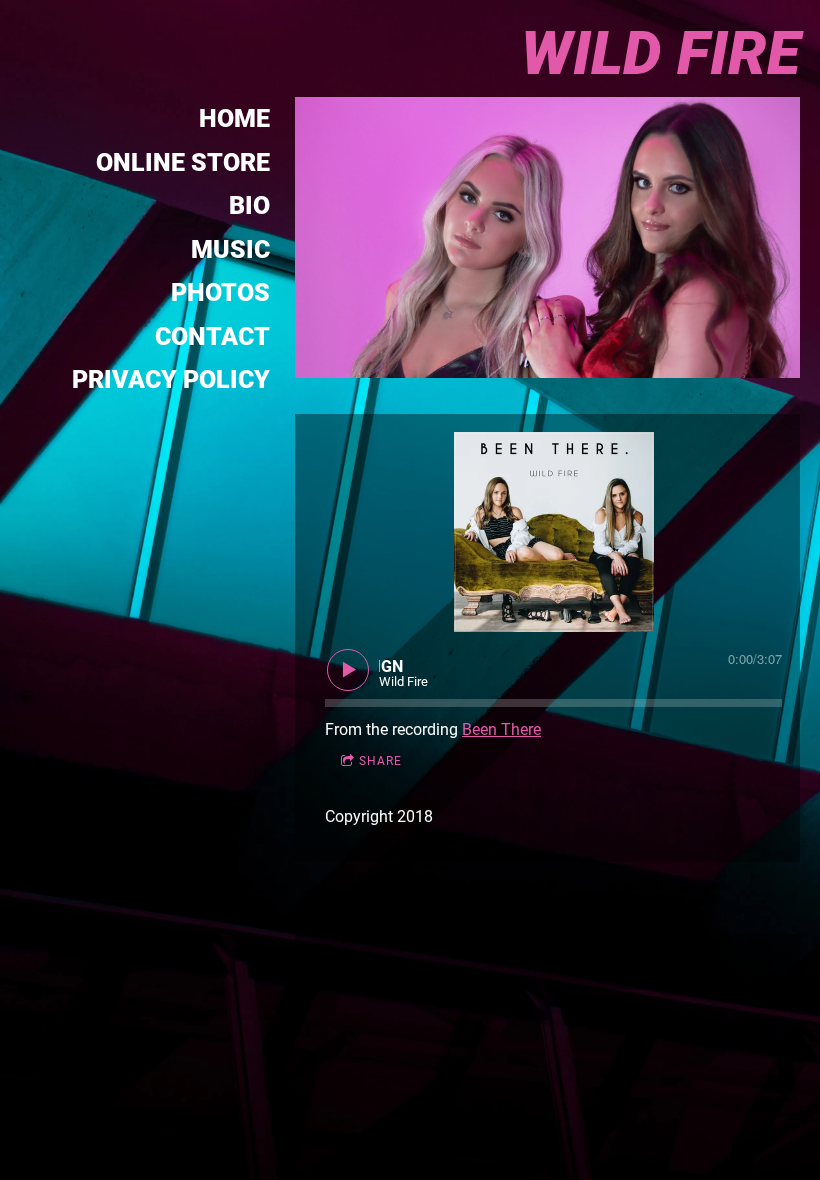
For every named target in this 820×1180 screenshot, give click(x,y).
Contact (212, 336)
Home (234, 118)
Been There (501, 729)
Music (230, 249)
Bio (249, 205)
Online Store (183, 162)
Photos (220, 292)
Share (380, 761)
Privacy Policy (171, 379)
